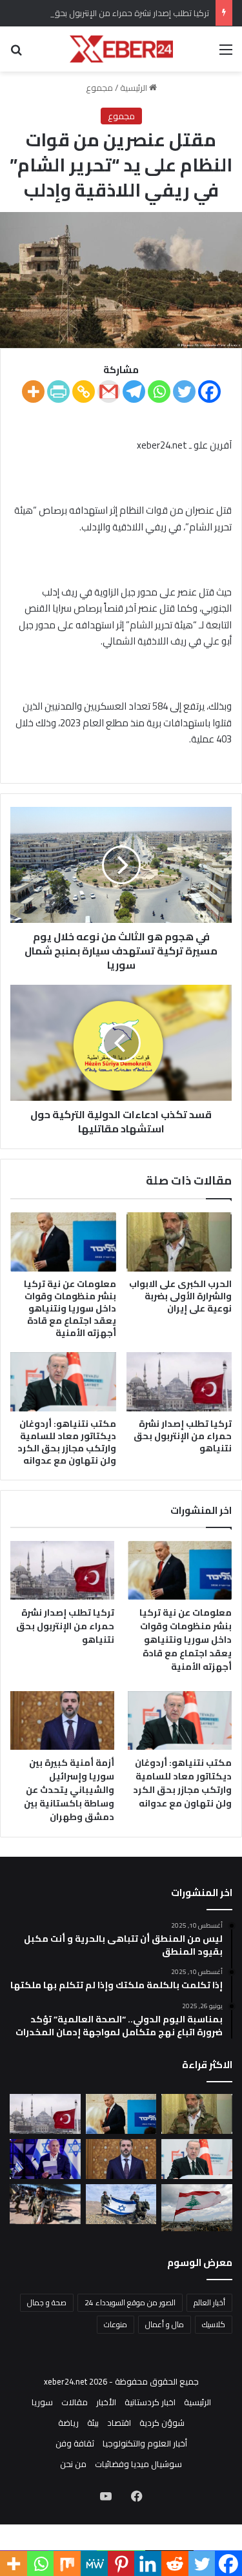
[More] (33, 392)
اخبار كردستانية (150, 2402)
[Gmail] (109, 392)
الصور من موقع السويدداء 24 (130, 2302)
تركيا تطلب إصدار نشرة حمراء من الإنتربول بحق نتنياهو (118, 13)
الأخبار (106, 2402)
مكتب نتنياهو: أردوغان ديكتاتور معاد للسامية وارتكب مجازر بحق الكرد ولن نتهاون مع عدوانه (67, 1442)
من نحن (73, 2464)
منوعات (116, 2324)
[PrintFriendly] (58, 392)
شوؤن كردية (162, 2423)
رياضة (68, 2423)
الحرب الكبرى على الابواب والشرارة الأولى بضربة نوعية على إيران (180, 1296)
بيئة (93, 2423)
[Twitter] (184, 392)
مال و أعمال (165, 2324)
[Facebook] (209, 392)
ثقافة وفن (75, 2443)
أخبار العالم (209, 2302)
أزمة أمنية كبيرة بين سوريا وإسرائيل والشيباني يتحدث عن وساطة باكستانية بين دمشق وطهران (69, 1790)
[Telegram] (134, 392)
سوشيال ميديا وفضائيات (138, 2464)
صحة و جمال (47, 2302)
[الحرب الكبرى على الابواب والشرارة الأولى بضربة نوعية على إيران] (179, 1242)
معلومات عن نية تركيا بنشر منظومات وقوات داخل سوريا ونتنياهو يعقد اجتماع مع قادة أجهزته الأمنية (70, 1308)
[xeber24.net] (121, 49)
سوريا (42, 2402)
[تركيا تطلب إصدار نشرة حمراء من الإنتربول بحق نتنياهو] (179, 1382)
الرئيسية (135, 88)
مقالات (75, 2402)
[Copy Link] (84, 392)
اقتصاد (119, 2423)
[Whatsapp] (159, 392)
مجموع (99, 88)
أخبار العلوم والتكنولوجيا (145, 2443)
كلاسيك (214, 2324)
